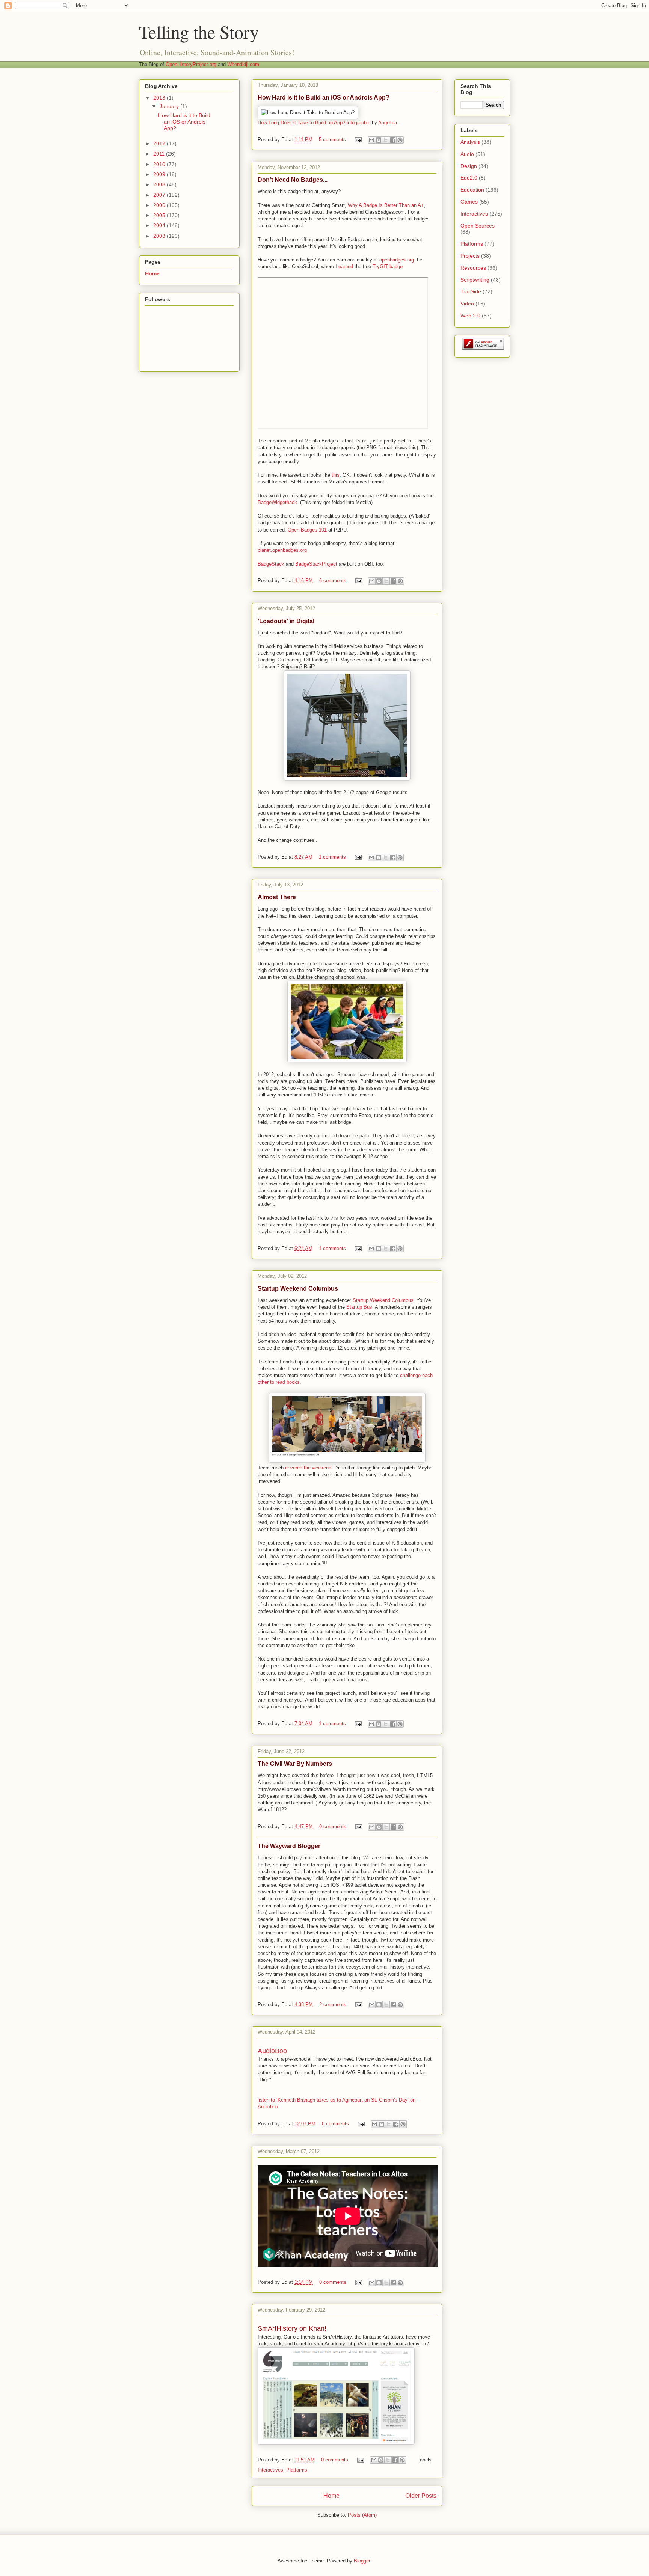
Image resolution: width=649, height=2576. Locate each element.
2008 (160, 184)
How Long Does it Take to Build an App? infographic (314, 123)
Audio (467, 154)
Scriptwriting (475, 280)
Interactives (270, 2470)
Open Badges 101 (307, 530)
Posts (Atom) (362, 2515)
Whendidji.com (243, 64)
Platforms (297, 2470)
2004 (160, 225)
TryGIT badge (388, 267)
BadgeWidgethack (277, 502)
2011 (160, 154)
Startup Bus (359, 1307)
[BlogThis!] (379, 140)
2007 (160, 195)
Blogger (362, 2561)
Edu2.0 (469, 178)
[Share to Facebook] (393, 140)
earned (346, 267)
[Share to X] (386, 140)
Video (467, 304)
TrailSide (471, 291)
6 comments (333, 581)
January (170, 106)
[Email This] (371, 140)
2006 (160, 205)
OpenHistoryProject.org (191, 64)
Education (472, 190)
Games (469, 202)
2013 (160, 98)
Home (331, 2496)
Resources (473, 268)
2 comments (333, 2004)
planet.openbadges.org (282, 550)
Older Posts (421, 2496)
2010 (160, 164)
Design (469, 166)
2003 (160, 236)
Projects (470, 256)
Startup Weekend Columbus (298, 1289)
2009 (160, 174)
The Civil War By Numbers (295, 1764)
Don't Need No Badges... (293, 180)
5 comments (332, 140)
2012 (160, 143)
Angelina (388, 123)
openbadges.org (397, 260)
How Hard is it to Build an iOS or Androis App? (324, 97)
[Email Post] (358, 140)
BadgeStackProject (317, 564)
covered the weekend (308, 1468)
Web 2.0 (470, 316)
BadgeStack (271, 564)
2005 (160, 215)
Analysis (470, 142)
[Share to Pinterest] (400, 140)
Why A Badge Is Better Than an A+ (386, 205)
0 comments (333, 1826)
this (336, 475)
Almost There (277, 897)
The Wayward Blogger (289, 1846)
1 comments (332, 857)
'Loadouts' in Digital (286, 621)
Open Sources (478, 226)
